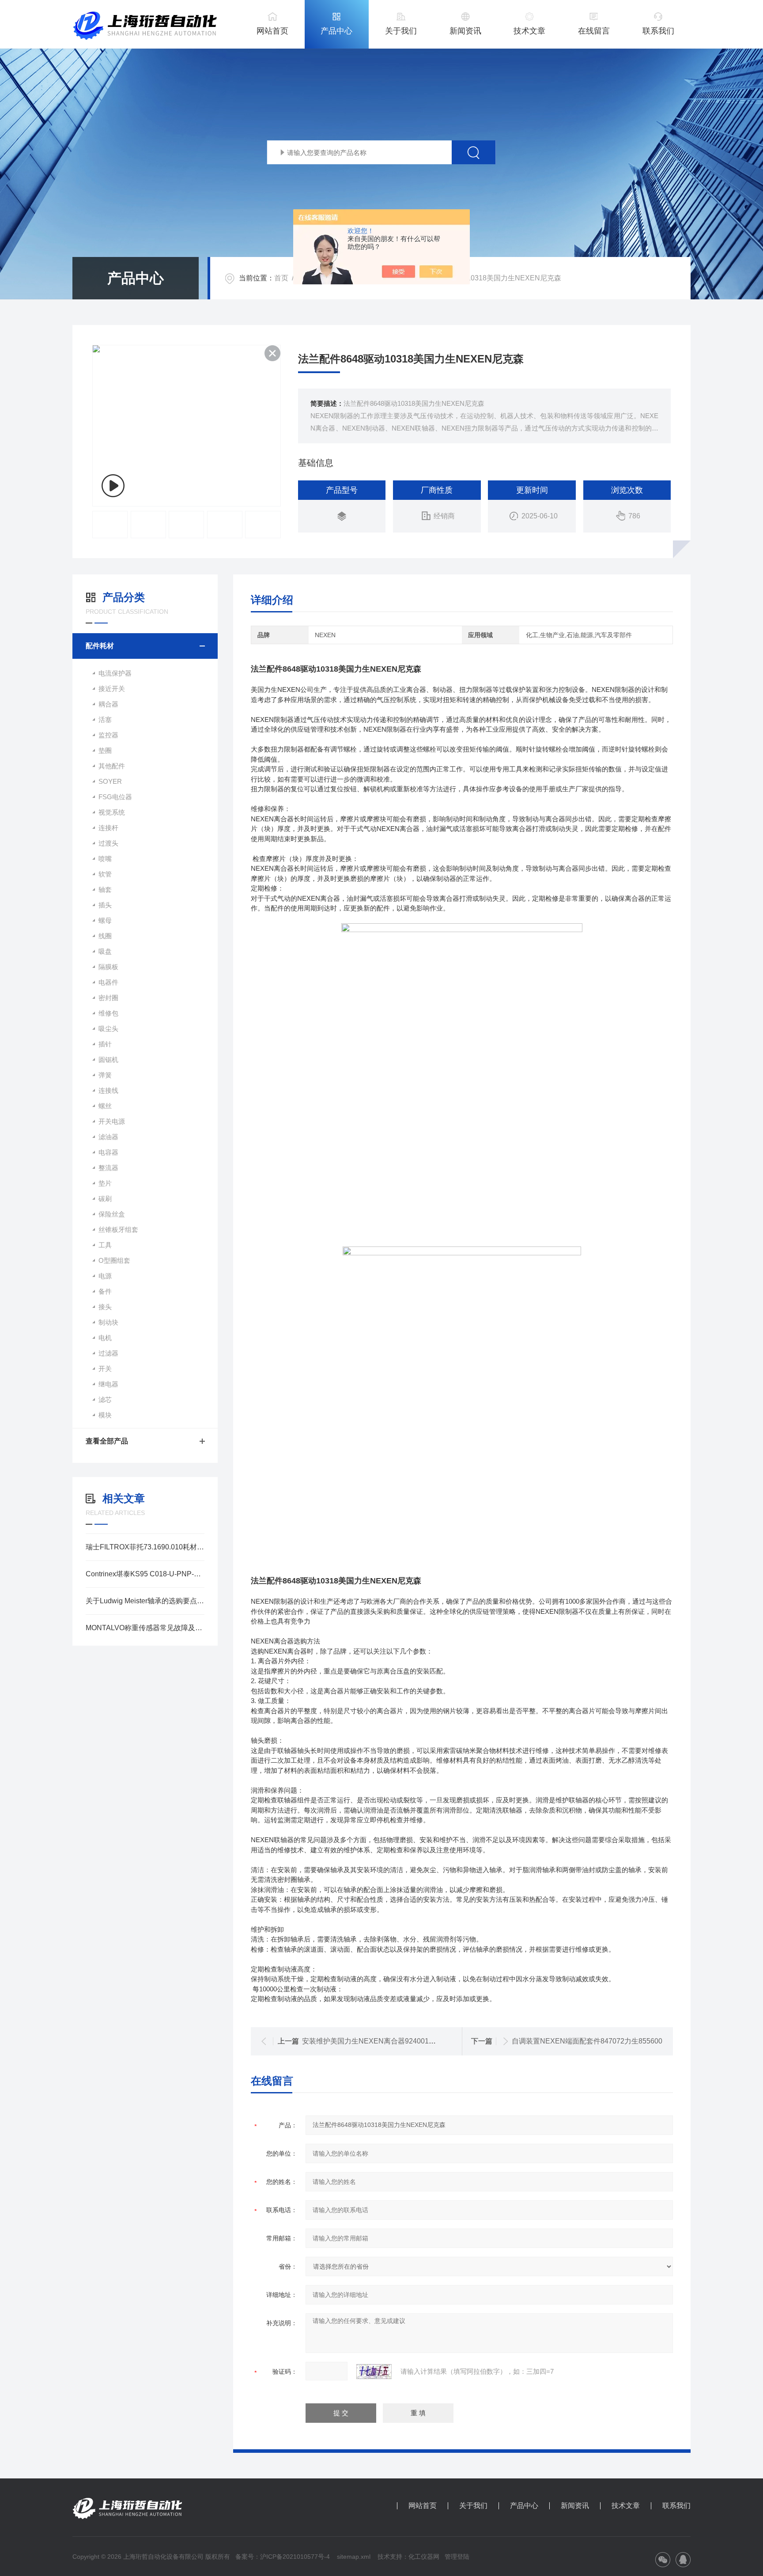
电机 (105, 1338)
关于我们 (401, 31)
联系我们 (658, 31)
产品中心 (336, 31)
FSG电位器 (115, 797)
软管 (105, 874)
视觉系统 (112, 812)
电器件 (108, 982)
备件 (105, 1291)
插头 (105, 905)
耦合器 (108, 704)
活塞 (105, 720)
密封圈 (108, 998)
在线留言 (594, 31)
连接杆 (108, 828)
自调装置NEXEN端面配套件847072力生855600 (587, 2041)
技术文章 (529, 31)
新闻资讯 (465, 31)
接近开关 (112, 689)
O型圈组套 (114, 1260)
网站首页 (272, 31)
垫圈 (105, 750)
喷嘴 (105, 859)
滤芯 (105, 1399)
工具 (105, 1245)
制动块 (108, 1322)
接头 (105, 1307)
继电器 (108, 1384)
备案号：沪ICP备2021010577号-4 (283, 2557)
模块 (105, 1415)
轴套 (105, 890)
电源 (105, 1276)
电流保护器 (115, 673)
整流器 (108, 1168)
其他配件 (112, 766)
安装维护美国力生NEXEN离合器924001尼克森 (376, 2041)
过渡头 (108, 843)
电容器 (108, 1152)
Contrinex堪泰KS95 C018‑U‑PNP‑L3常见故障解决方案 (145, 1574)
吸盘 (105, 951)
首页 (281, 278)
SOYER (110, 781)
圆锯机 (108, 1059)
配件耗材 (100, 646)
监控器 (108, 735)
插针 (105, 1044)
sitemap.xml (354, 2557)
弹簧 (105, 1075)
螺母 (105, 920)
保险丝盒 (112, 1214)
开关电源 (112, 1121)
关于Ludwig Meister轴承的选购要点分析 (145, 1601)
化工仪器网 (424, 2557)
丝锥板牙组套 (118, 1229)
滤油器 (108, 1137)
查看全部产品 (107, 1441)
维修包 (108, 1013)
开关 (105, 1369)
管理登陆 (457, 2557)
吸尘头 (108, 1029)
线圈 (105, 936)
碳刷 (105, 1199)
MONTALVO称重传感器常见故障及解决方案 (145, 1628)
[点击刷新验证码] (374, 2372)
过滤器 (108, 1353)
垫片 (105, 1183)
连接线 (108, 1090)
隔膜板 (108, 967)
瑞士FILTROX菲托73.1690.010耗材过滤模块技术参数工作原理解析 (145, 1547)
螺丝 (105, 1106)
